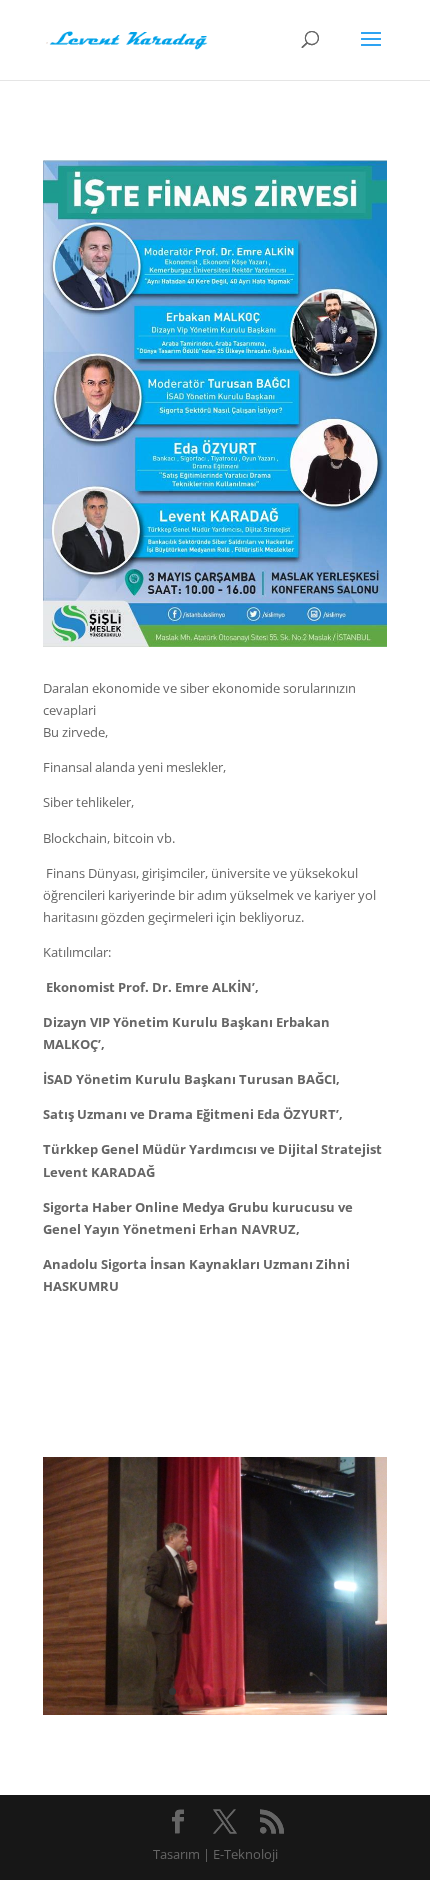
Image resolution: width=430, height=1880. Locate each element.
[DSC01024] (215, 1710)
